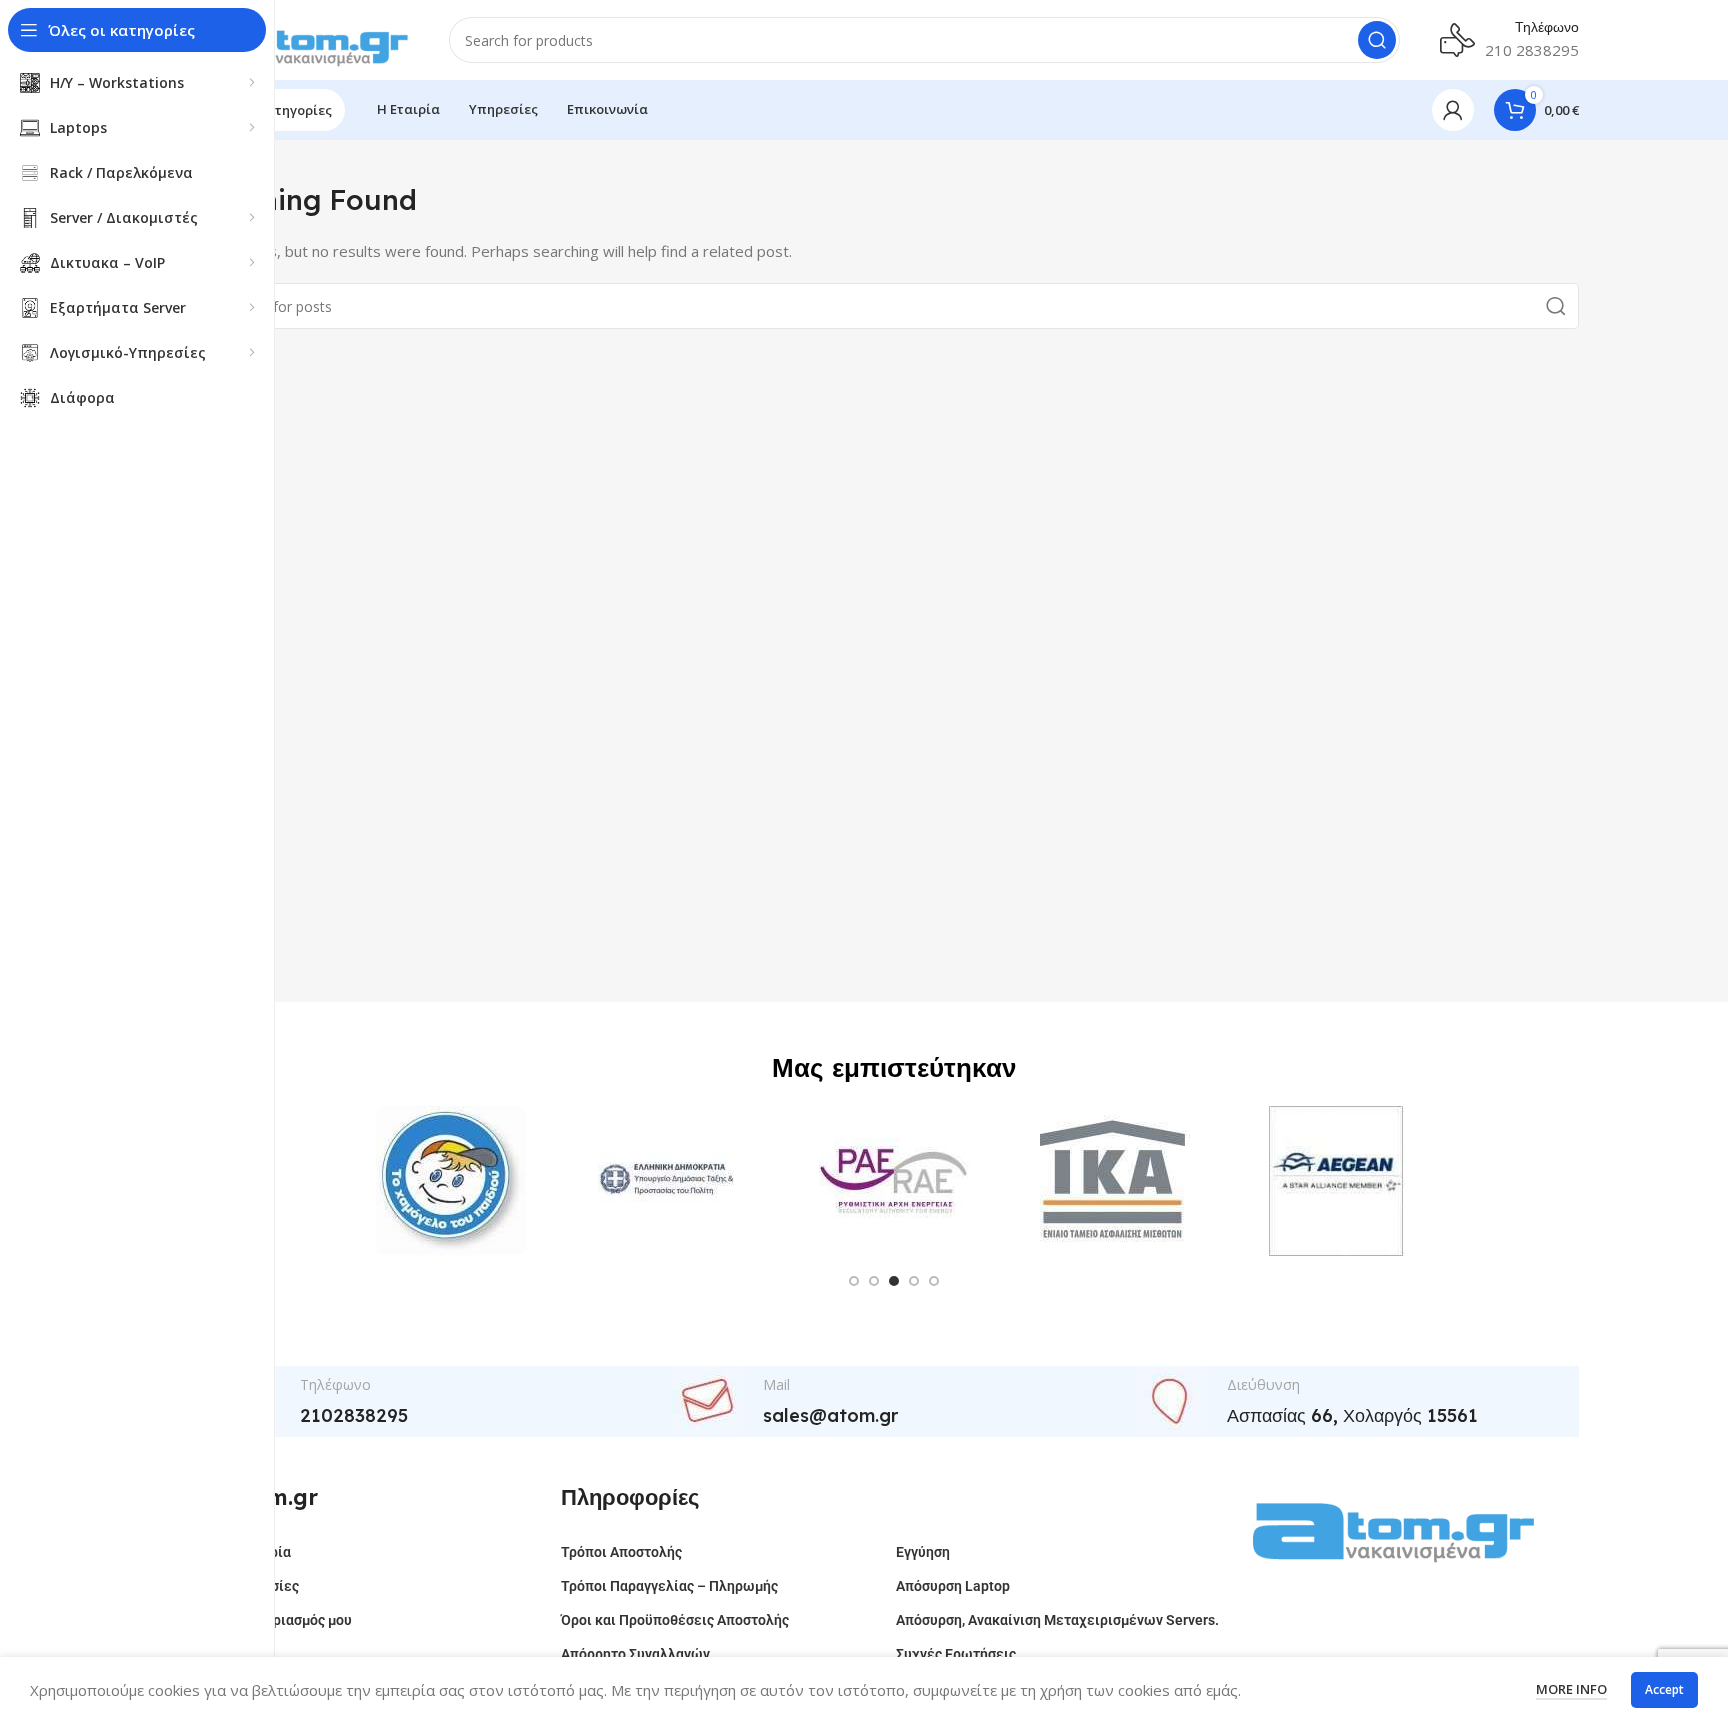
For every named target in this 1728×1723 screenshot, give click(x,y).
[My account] (1453, 110)
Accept (1664, 1689)
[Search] (1377, 40)
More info (1571, 1689)
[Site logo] (309, 38)
